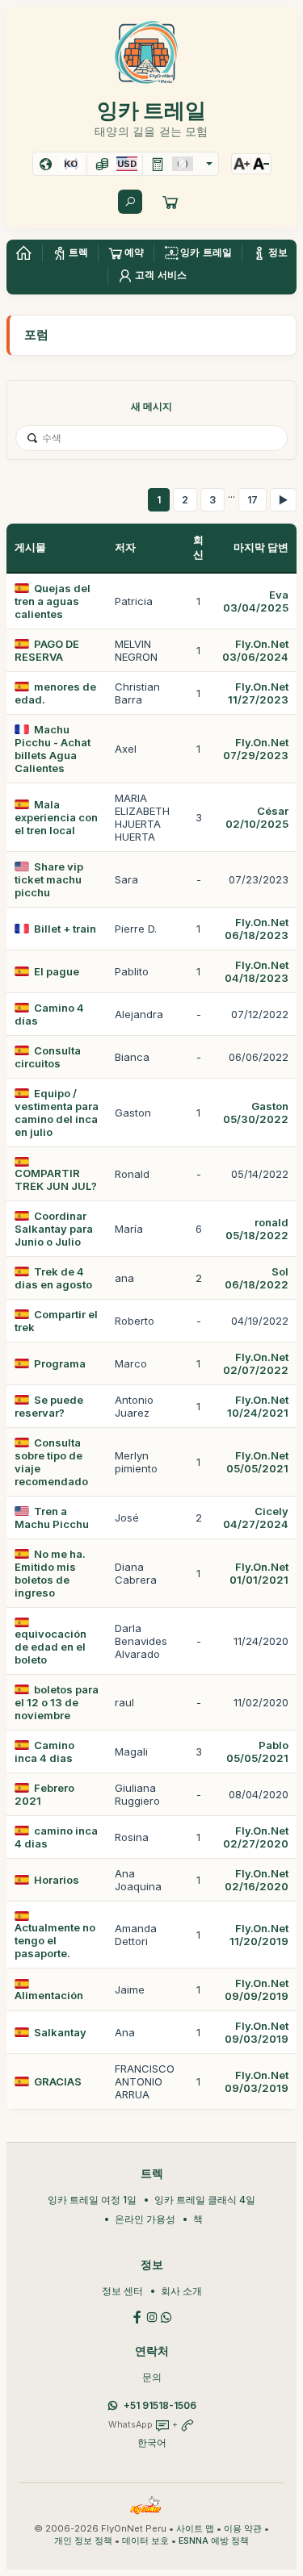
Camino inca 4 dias (44, 1751)
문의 (152, 2377)
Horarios (57, 1880)
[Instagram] (152, 2316)
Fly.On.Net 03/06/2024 (255, 650)
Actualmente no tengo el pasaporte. (55, 1940)
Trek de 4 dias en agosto (53, 1278)
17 (253, 500)
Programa (60, 1363)
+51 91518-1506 (160, 2405)
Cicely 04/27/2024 (256, 1518)
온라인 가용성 (145, 2219)
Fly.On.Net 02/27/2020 (256, 1837)
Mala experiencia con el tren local (56, 817)
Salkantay (60, 2032)
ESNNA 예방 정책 (214, 2541)
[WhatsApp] (166, 2316)
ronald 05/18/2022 (257, 1229)
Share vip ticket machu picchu (49, 879)
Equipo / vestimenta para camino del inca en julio (57, 1113)
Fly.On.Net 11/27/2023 (258, 693)
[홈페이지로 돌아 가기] (23, 253)
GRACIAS (58, 2081)
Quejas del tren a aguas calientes (53, 601)
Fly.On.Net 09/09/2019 (257, 1989)
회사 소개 (181, 2291)
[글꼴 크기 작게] (261, 164)
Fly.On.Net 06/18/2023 (257, 929)
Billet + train (65, 929)
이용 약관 (243, 2529)
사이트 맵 (195, 2529)
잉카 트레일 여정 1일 (92, 2200)
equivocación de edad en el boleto (50, 1647)
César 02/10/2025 (257, 817)
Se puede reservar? (49, 1406)
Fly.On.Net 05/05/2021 (257, 1462)
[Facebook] (137, 2316)
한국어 (152, 2442)
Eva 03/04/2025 (256, 601)
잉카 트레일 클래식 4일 (205, 2200)
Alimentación (49, 1995)
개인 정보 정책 (83, 2541)
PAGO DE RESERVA (47, 650)
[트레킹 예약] (170, 202)
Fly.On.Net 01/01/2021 (259, 1573)
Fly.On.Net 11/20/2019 (259, 1935)
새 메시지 (151, 406)
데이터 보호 (145, 2541)
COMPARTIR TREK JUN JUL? (56, 1179)
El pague (57, 971)
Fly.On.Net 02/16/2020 (257, 1880)
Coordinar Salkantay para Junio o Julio (54, 1229)
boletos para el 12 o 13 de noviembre (57, 1702)
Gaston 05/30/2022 (256, 1113)
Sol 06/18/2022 (257, 1278)
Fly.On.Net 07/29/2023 (256, 749)
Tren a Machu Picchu (52, 1518)
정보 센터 (122, 2291)
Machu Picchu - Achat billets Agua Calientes (53, 749)
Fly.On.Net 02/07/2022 (256, 1363)
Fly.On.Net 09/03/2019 (257, 2032)
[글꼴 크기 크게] (242, 164)
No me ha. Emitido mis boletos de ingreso (50, 1573)
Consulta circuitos (48, 1057)
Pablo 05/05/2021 (257, 1751)
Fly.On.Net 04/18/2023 (257, 971)
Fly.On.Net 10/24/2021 (258, 1406)
